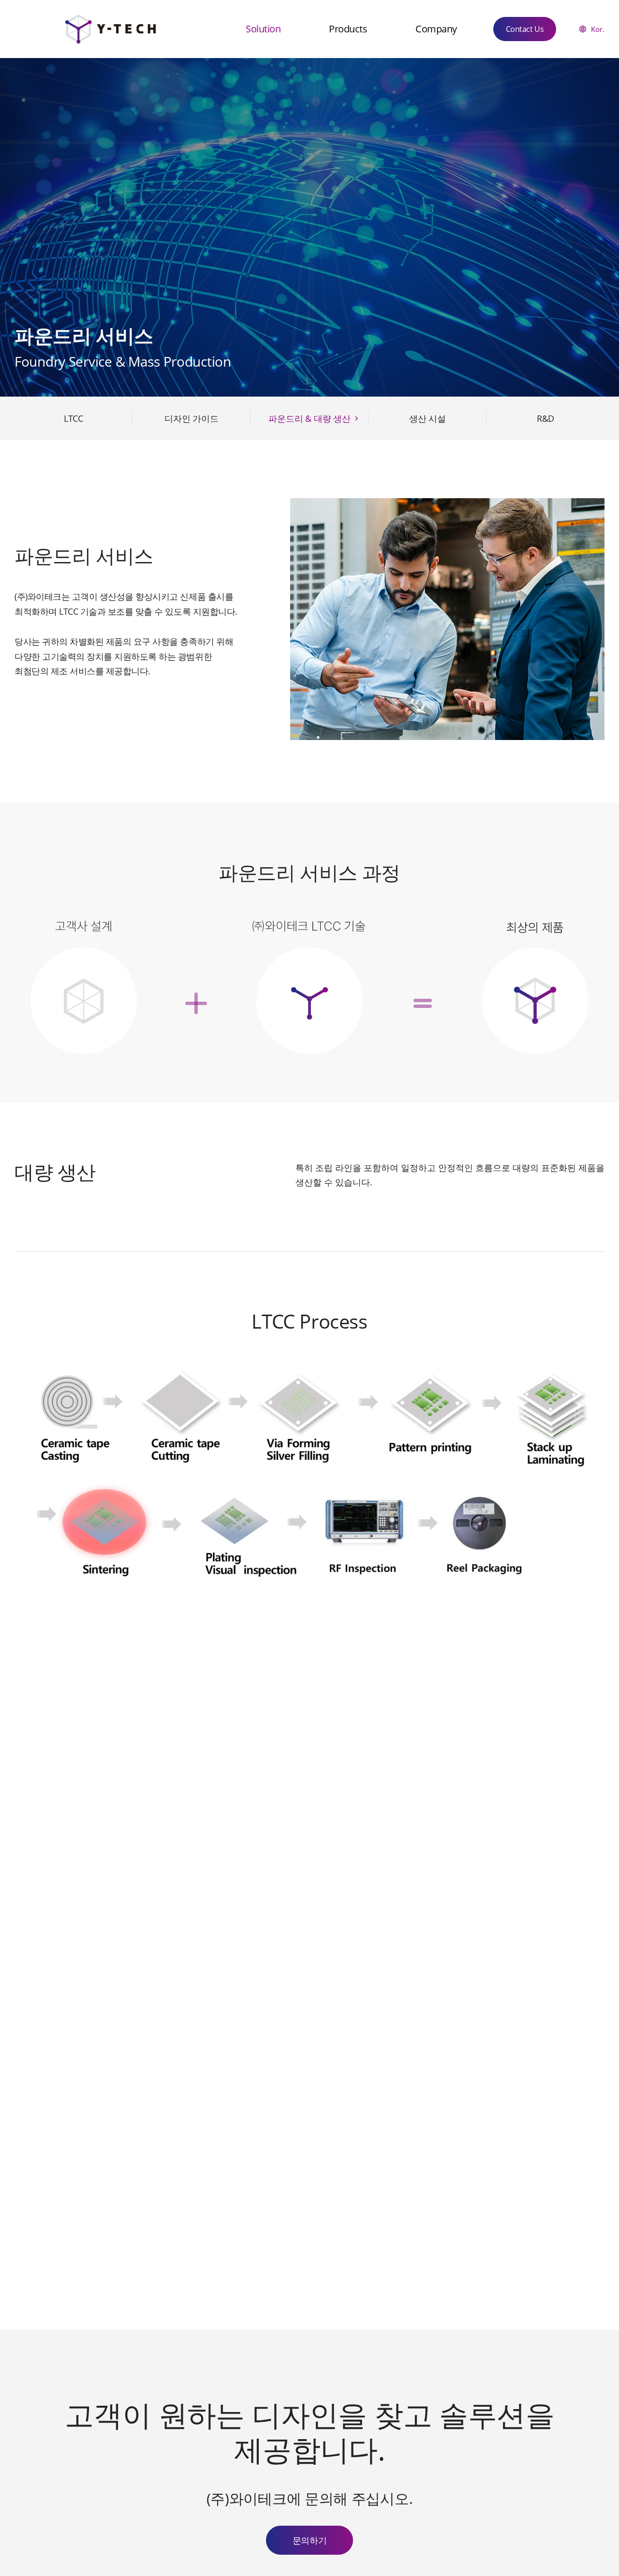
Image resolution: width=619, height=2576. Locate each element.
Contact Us (525, 29)
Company (436, 29)
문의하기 (309, 2540)
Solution (263, 29)
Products (348, 29)
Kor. (598, 29)
